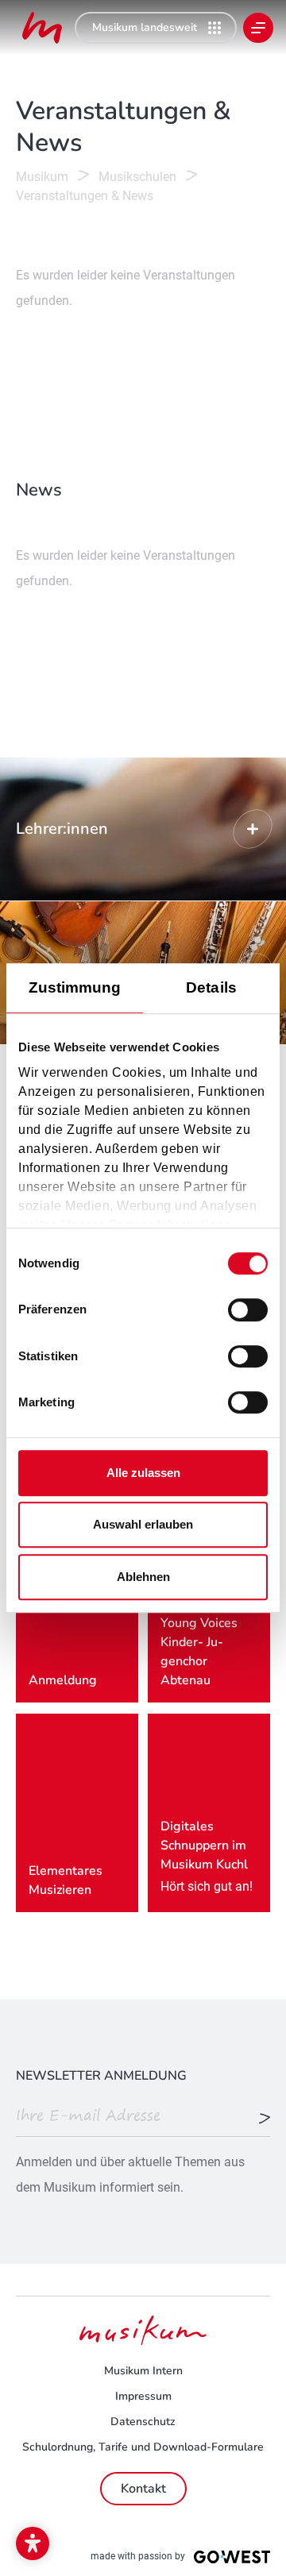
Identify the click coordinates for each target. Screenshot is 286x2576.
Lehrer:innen (143, 829)
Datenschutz (143, 2422)
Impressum (143, 2396)
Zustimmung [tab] (75, 987)
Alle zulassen (143, 1473)
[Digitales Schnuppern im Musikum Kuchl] (209, 1813)
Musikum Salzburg (42, 28)
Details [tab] (211, 987)
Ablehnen (143, 1577)
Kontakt (143, 2489)
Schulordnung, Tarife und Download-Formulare (143, 2447)
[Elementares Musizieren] (77, 1813)
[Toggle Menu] (258, 28)
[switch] (248, 1310)
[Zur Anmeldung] (265, 2119)
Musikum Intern (143, 2371)
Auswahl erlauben (143, 1524)
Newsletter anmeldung (101, 2076)
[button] (33, 2543)
